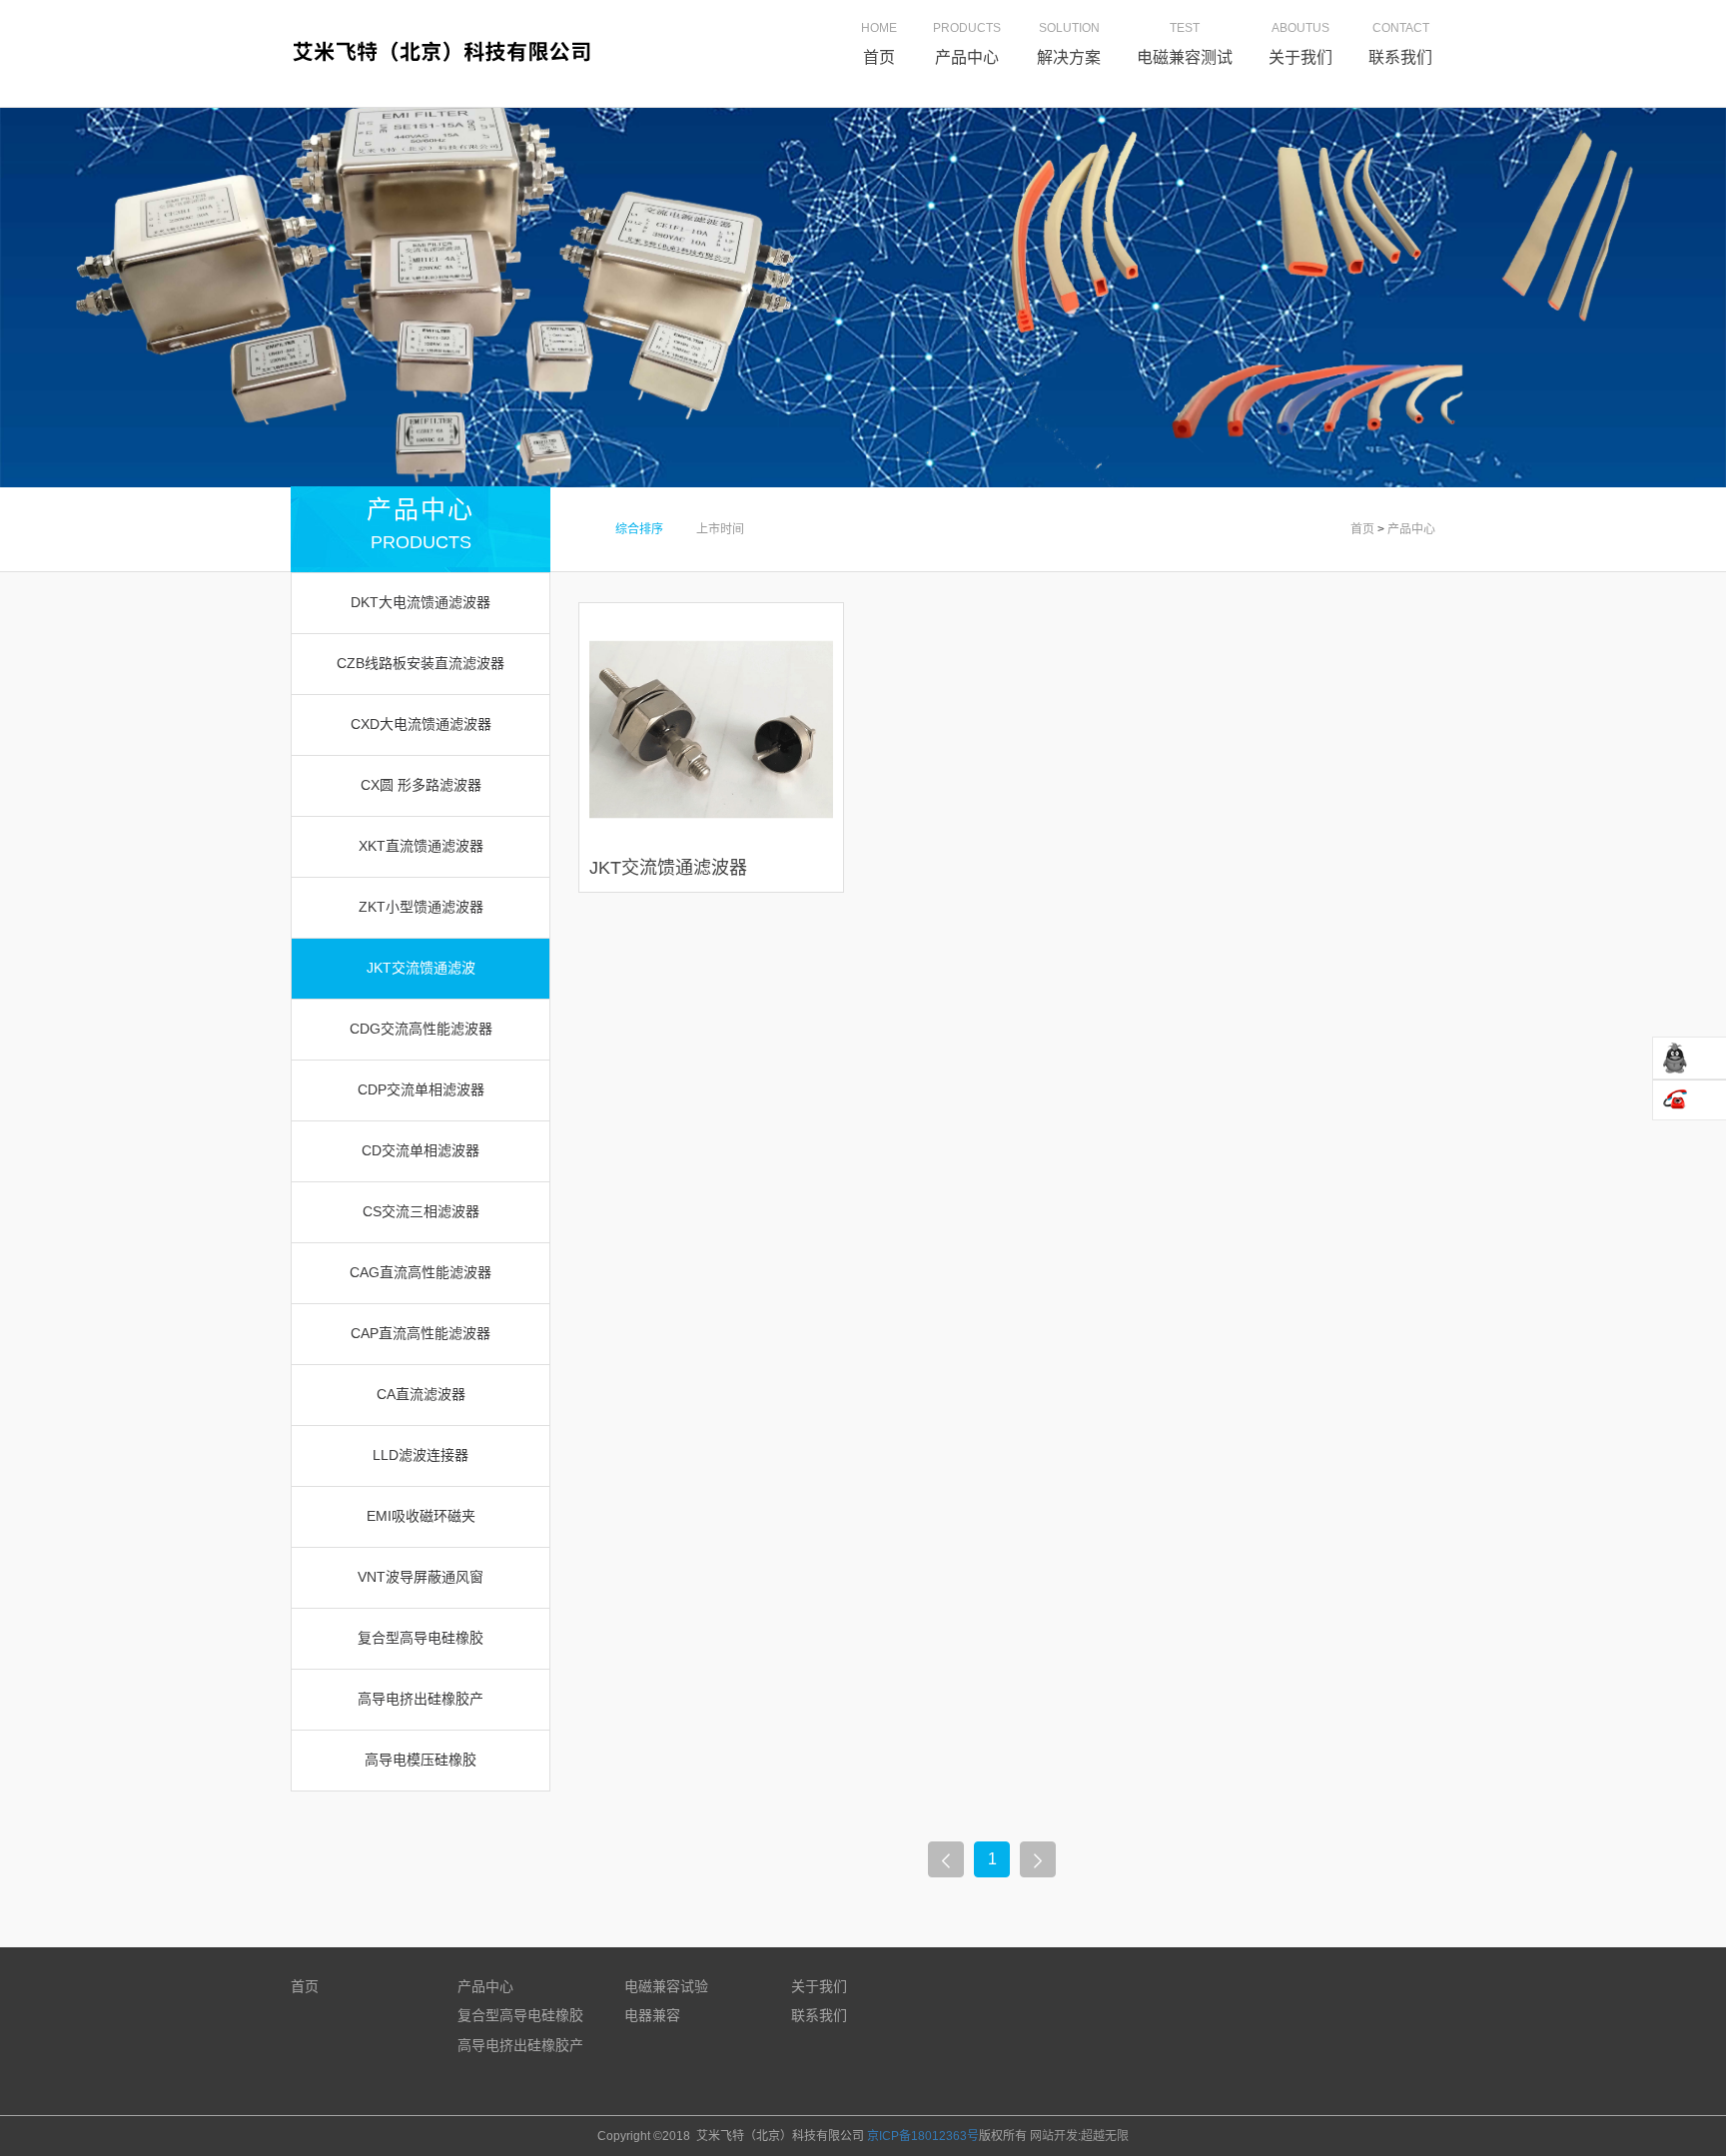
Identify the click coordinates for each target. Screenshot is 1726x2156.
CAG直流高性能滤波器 (421, 1272)
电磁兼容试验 (666, 1986)
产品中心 (1411, 529)
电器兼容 (652, 2015)
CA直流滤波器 (421, 1394)
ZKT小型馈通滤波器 (421, 907)
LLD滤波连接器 (421, 1455)
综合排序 (641, 529)
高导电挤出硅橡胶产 (421, 1699)
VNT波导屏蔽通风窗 (421, 1577)
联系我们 (819, 2015)
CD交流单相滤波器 (421, 1150)
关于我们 (819, 1986)
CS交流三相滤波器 (421, 1211)
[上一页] (946, 1859)
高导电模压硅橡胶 (421, 1760)
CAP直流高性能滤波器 (421, 1333)
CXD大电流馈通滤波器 (421, 724)
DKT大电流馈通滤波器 (421, 602)
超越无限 (1105, 2136)
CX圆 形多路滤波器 (421, 785)
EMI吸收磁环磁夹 (421, 1516)
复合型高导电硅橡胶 (421, 1638)
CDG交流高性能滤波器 (421, 1029)
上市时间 (720, 529)
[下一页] (1038, 1859)
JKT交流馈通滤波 (421, 968)
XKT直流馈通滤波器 (421, 846)
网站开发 (1054, 2136)
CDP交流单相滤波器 (421, 1089)
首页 (1362, 529)
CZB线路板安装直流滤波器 (421, 663)
